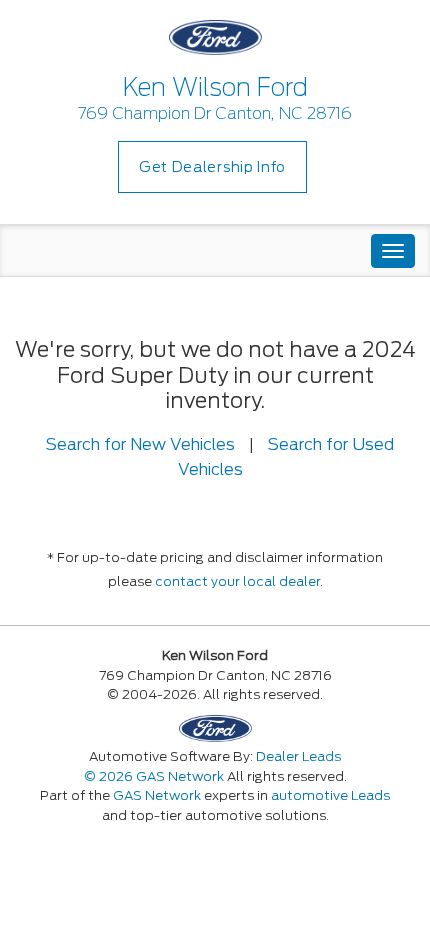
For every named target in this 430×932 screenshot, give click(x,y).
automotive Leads (330, 795)
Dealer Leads (298, 756)
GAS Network (157, 795)
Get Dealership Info (212, 167)
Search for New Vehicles (140, 444)
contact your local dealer (237, 581)
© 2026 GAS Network (154, 776)
